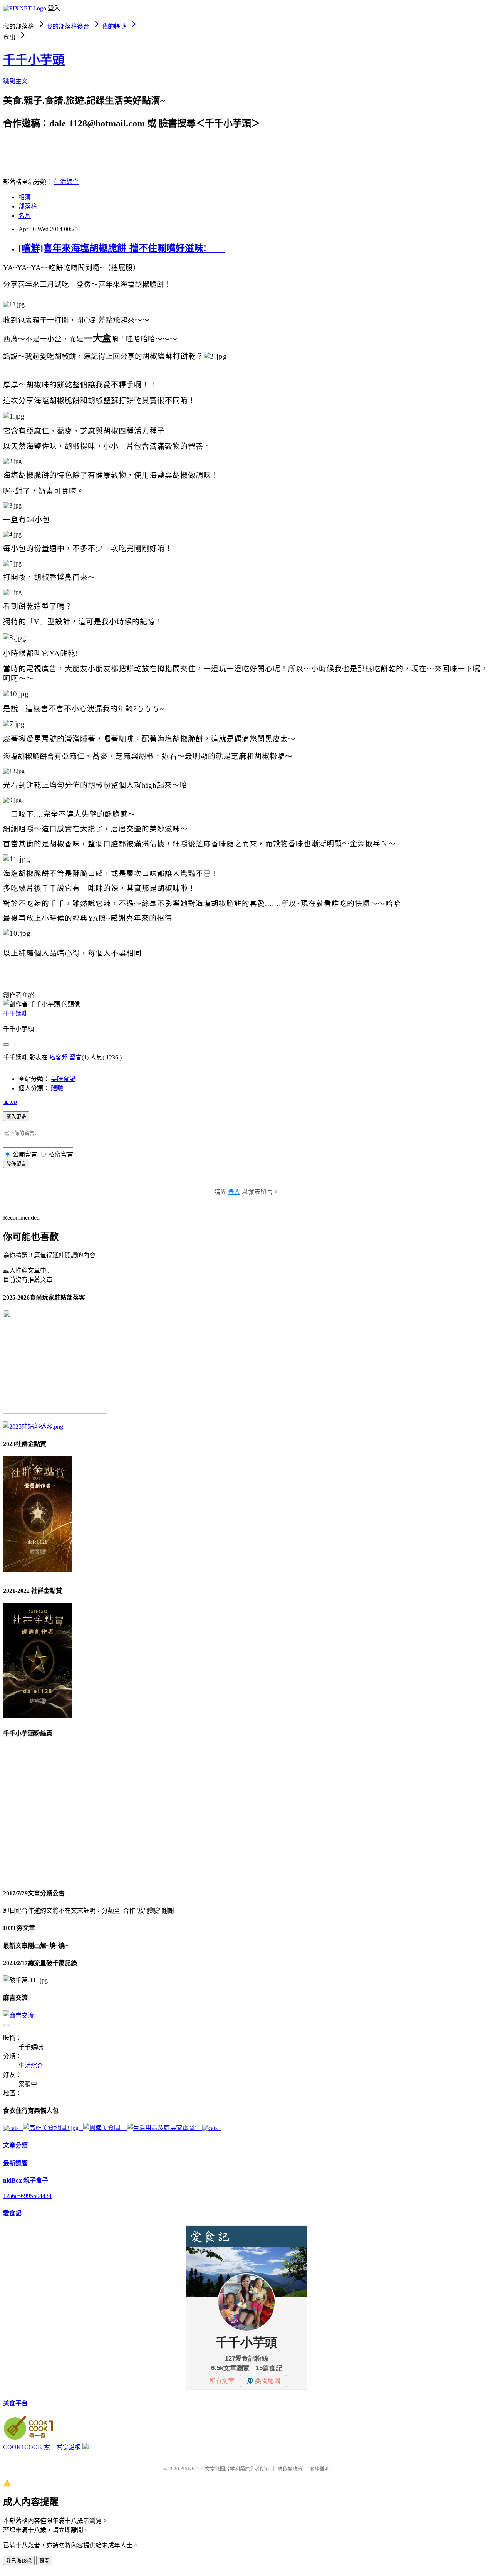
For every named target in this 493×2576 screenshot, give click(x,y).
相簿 (25, 197)
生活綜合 (66, 182)
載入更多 (16, 1117)
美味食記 (63, 1079)
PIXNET (189, 2469)
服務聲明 (320, 2469)
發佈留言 (16, 1164)
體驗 (57, 1088)
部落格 (28, 206)
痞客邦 (59, 1057)
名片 (25, 216)
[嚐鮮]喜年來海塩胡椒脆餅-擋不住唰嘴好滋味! (122, 248)
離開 (44, 2561)
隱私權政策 (290, 2469)
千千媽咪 (15, 1013)
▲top (10, 1102)
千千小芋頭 (34, 60)
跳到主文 (15, 81)
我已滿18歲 (19, 2561)
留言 (75, 1057)
